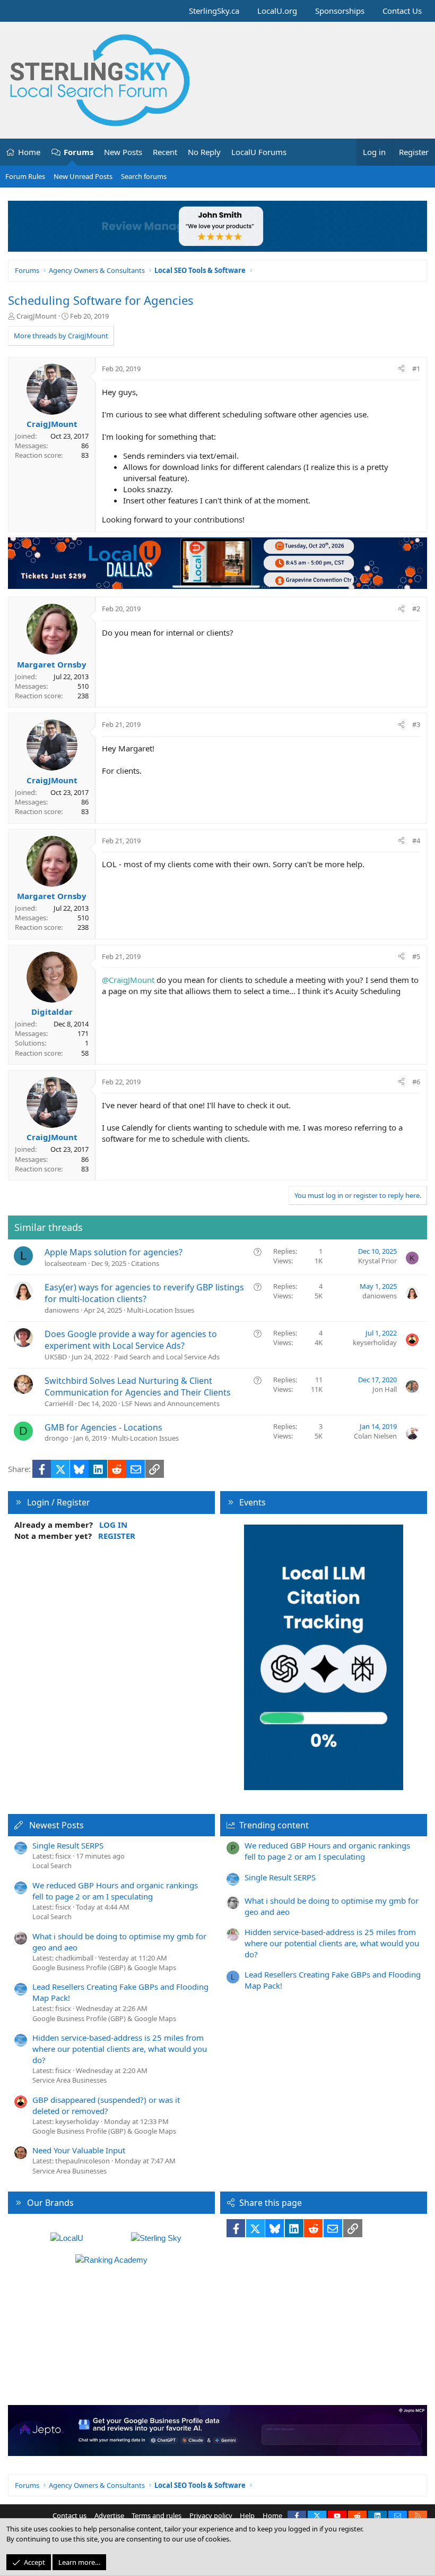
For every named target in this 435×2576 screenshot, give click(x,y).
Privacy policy (211, 2515)
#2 (416, 609)
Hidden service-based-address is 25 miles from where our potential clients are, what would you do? (120, 2049)
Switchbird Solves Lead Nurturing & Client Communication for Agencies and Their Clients (138, 1387)
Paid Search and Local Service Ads (167, 1357)
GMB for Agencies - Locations (103, 1427)
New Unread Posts (83, 176)
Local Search (52, 1865)
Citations (145, 1263)
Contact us (69, 2515)
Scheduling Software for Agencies (101, 300)
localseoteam (66, 1263)
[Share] (401, 369)
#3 (416, 724)
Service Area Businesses (69, 2080)
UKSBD (56, 1357)
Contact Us (402, 11)
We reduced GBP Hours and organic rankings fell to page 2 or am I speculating (115, 1891)
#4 (416, 841)
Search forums (144, 176)
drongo (56, 1438)
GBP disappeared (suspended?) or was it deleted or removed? (106, 2105)
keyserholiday (375, 1342)
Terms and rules (156, 2515)
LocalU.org (277, 11)
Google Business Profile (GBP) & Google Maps (104, 1967)
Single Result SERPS (68, 1845)
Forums (79, 152)
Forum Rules (25, 176)
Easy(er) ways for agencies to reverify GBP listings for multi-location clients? (144, 1293)
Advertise (109, 2515)
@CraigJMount (128, 980)
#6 (416, 1082)
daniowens (62, 1310)
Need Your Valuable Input (79, 2150)
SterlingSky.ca (214, 11)
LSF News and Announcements (171, 1403)
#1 (416, 369)
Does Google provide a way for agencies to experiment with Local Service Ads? (131, 1340)
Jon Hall (385, 1389)
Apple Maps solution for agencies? (114, 1252)
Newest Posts (56, 1825)
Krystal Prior (377, 1261)
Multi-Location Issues (160, 1310)
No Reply (204, 152)
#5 (416, 956)
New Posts (123, 152)
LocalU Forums (259, 152)
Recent (165, 152)
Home (29, 152)
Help (247, 2515)
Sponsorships (340, 11)
